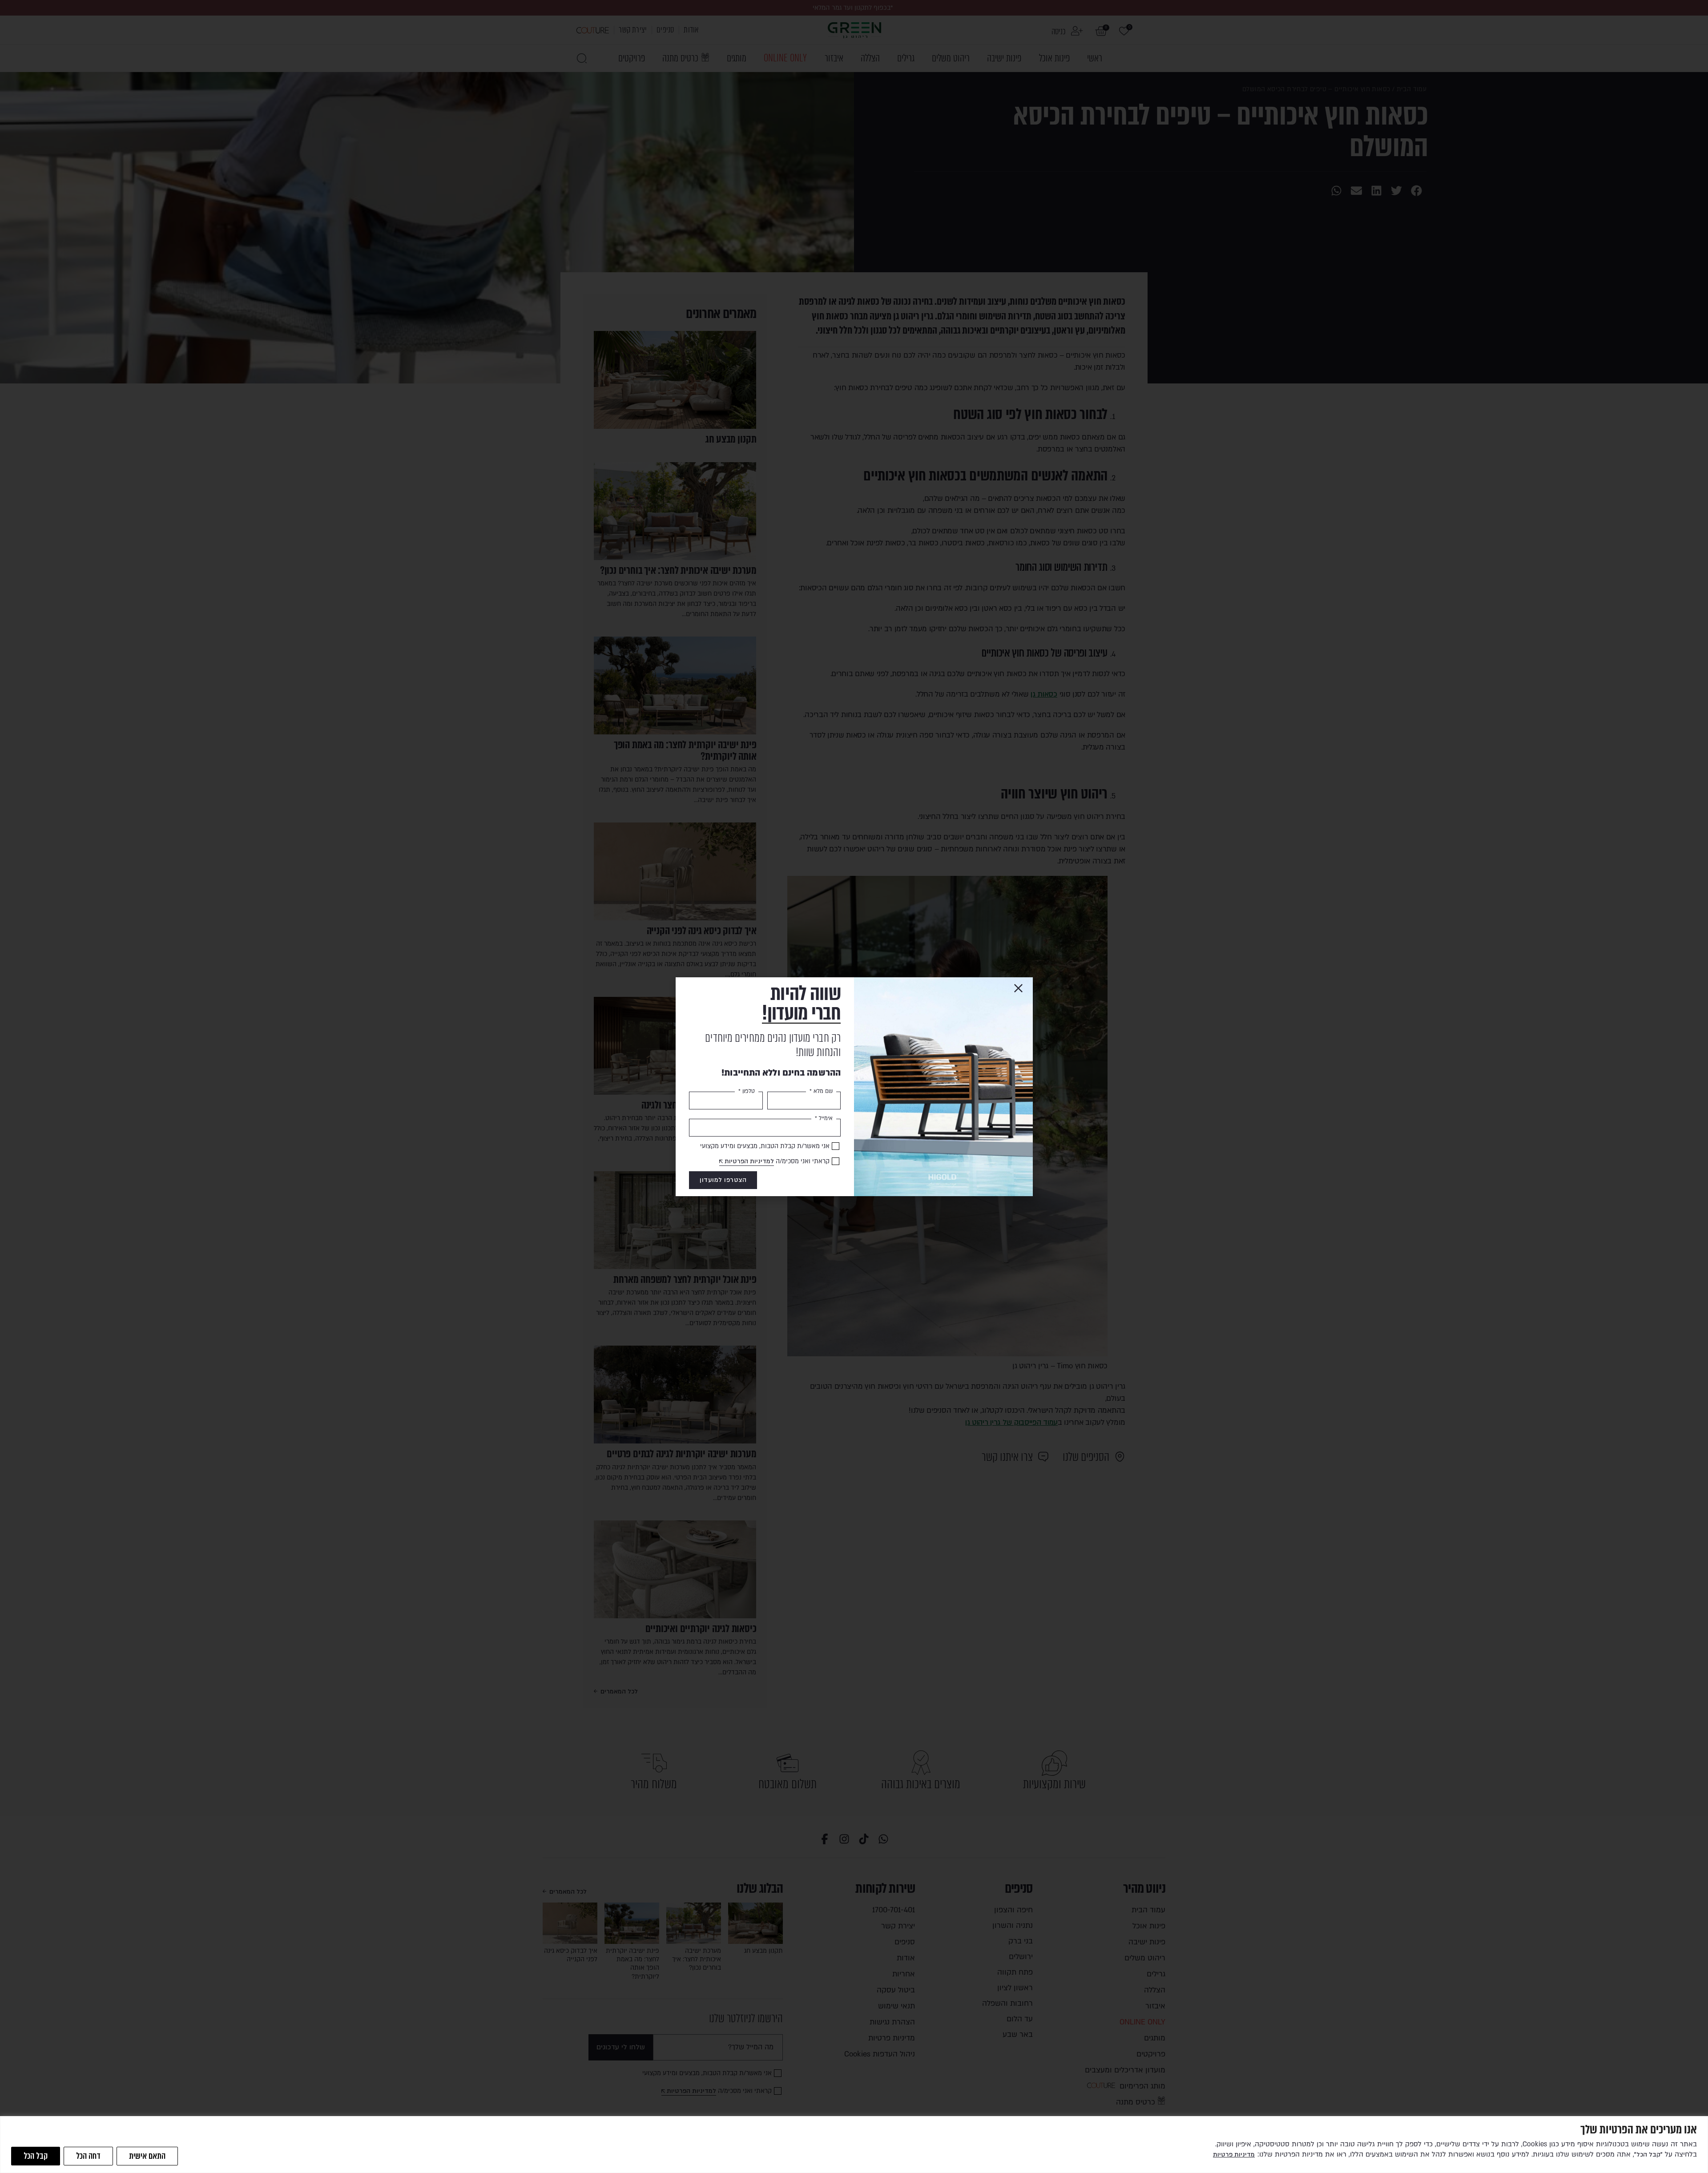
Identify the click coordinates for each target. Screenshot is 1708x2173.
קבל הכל (36, 2156)
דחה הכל (88, 2156)
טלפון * (747, 1091)
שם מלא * (821, 1091)
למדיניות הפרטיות (749, 1161)
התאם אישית (147, 2156)
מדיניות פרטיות (1234, 2155)
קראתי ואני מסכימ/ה (777, 1161)
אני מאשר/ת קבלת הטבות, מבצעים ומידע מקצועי (765, 1146)
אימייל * (824, 1118)
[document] (854, 1086)
